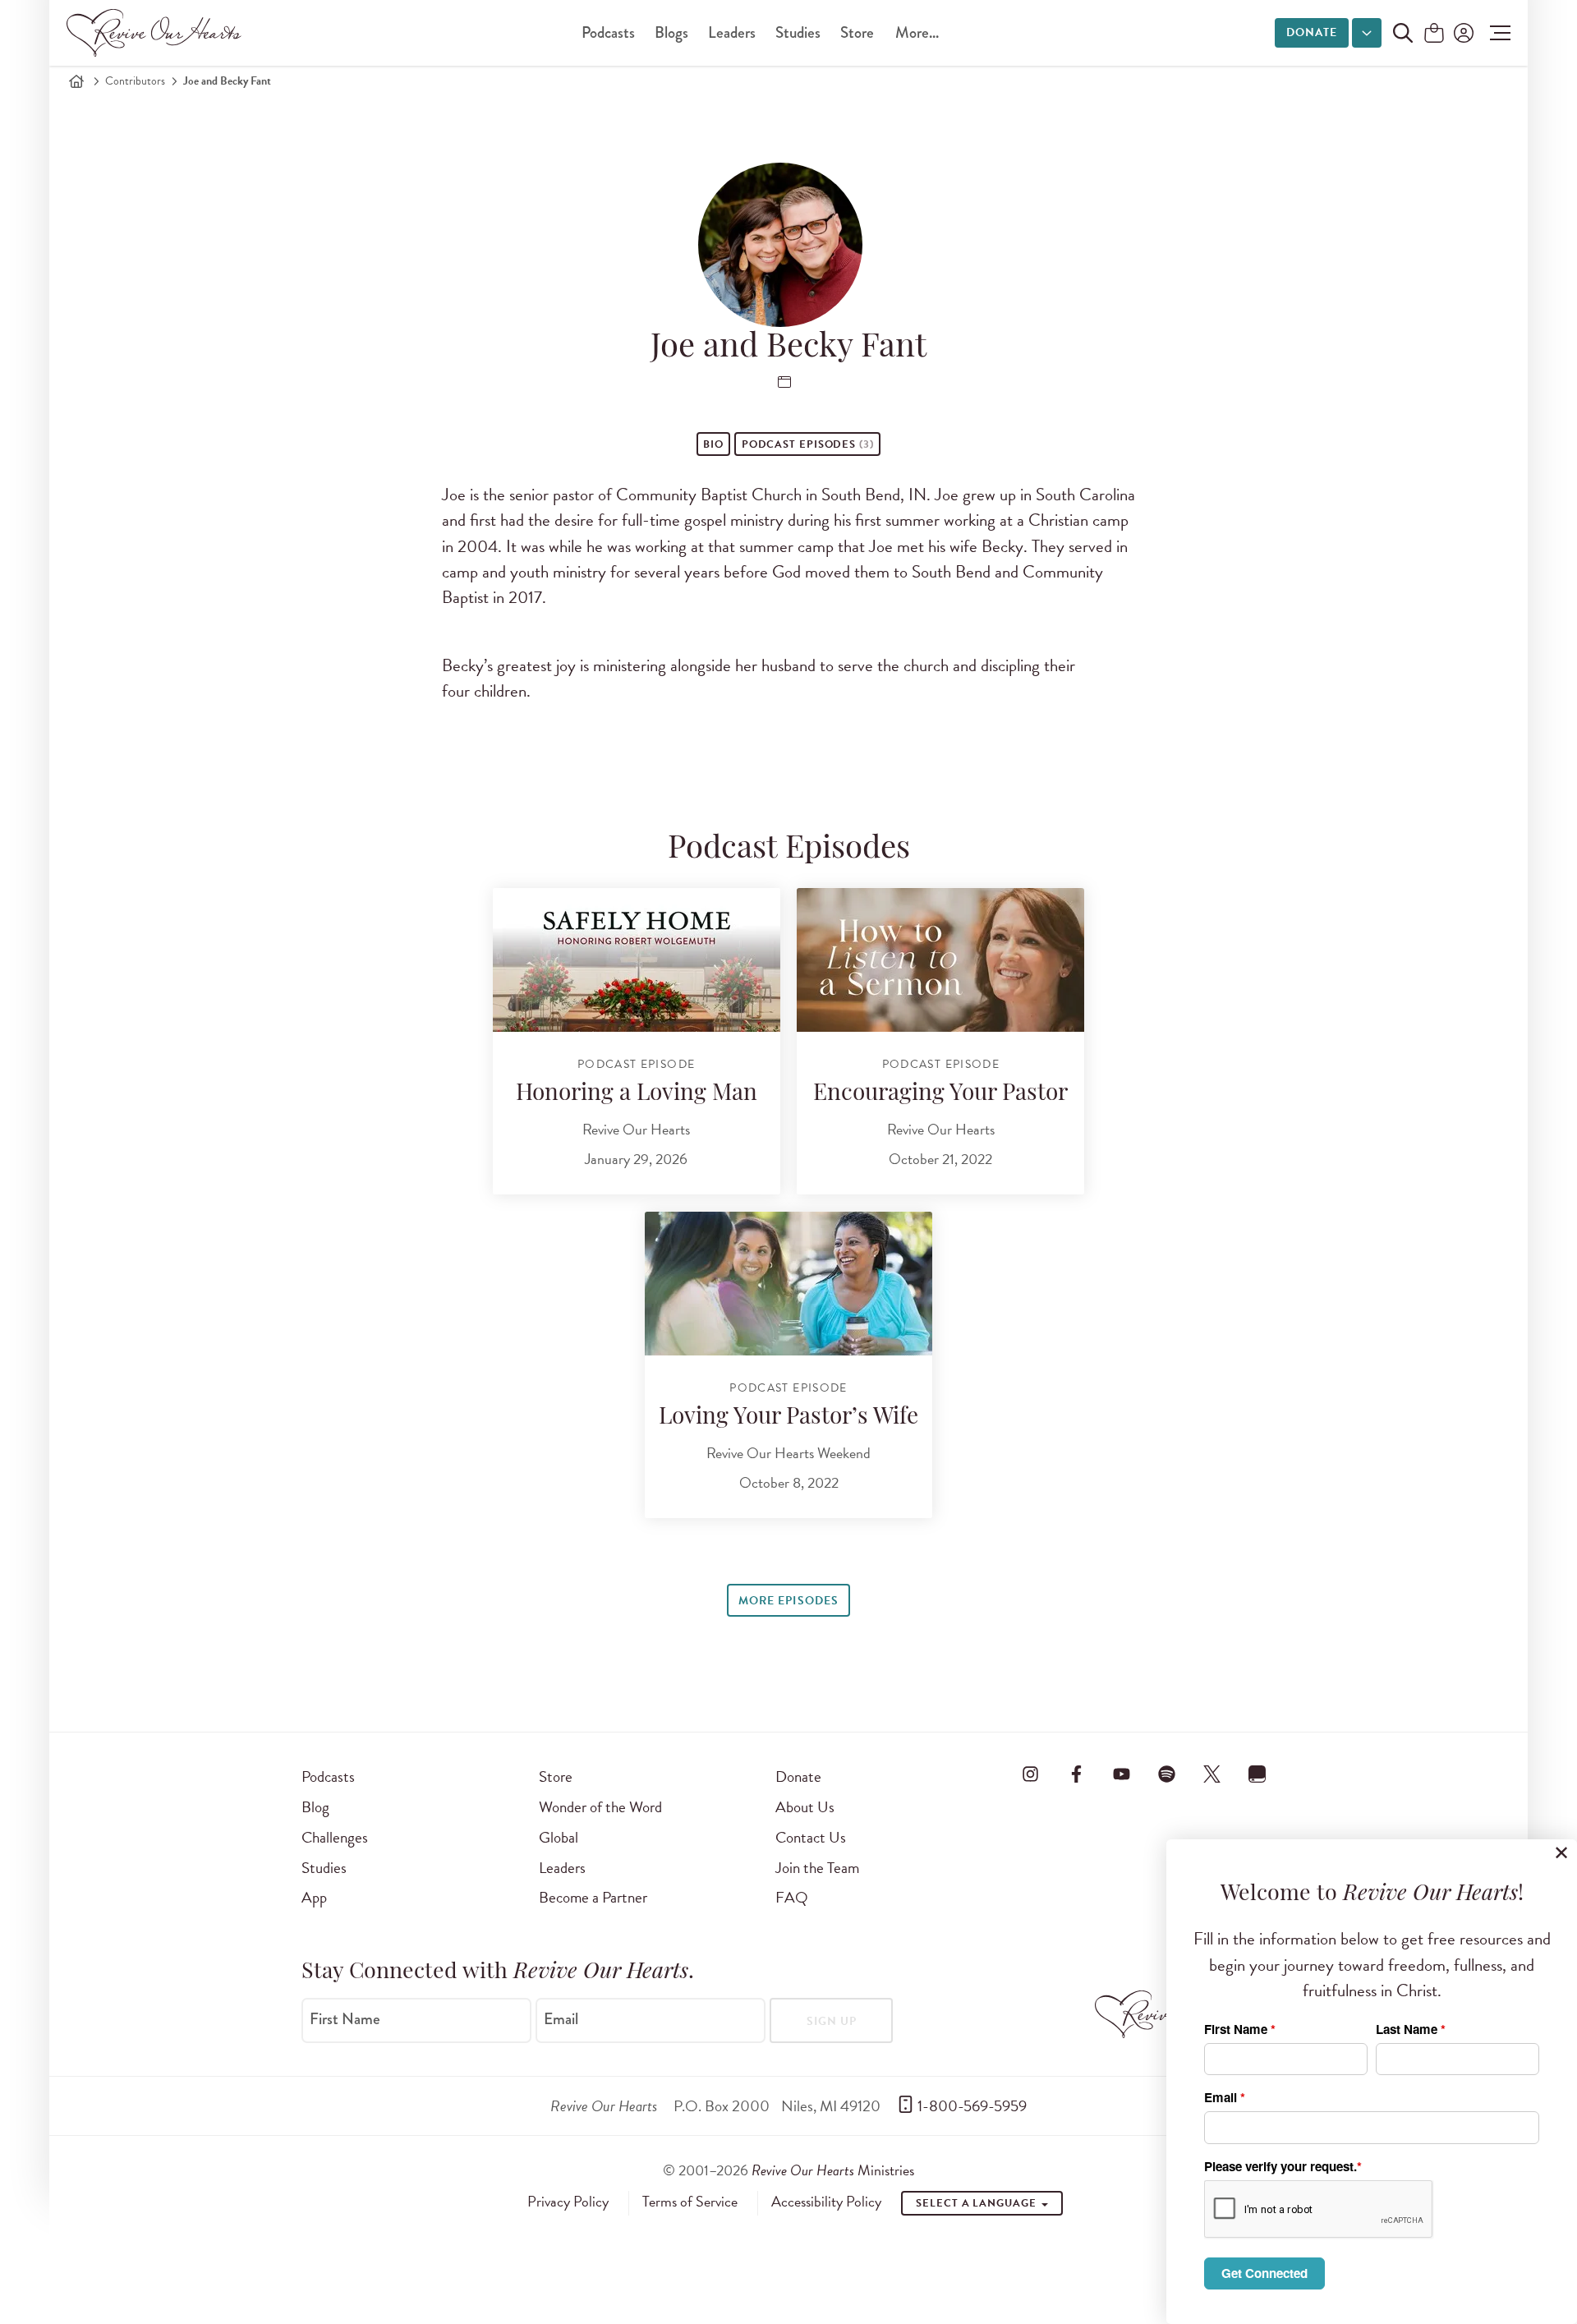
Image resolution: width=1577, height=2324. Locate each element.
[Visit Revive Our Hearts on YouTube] (1121, 1774)
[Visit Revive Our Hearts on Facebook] (1076, 1774)
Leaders (732, 32)
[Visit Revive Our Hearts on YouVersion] (1257, 1774)
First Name (345, 2019)
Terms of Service (690, 2202)
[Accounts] (1462, 33)
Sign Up (832, 2021)
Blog (315, 1807)
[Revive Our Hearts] (157, 33)
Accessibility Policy (826, 2202)
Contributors (135, 81)
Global (559, 1837)
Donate (1312, 32)
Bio (713, 444)
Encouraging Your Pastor (940, 1094)
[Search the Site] (1403, 33)
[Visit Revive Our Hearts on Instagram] (1031, 1774)
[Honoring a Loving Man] (637, 960)
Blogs (671, 32)
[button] (1496, 33)
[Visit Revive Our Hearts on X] (1212, 1774)
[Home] (76, 81)
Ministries (833, 2170)
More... (917, 32)
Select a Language (977, 2203)
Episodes (808, 444)
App (314, 1897)
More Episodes (788, 1601)
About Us (805, 1807)
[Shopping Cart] (1434, 34)
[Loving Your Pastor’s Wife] (788, 1284)
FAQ (792, 1897)
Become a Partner (593, 1897)
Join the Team (817, 1868)
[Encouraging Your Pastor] (940, 960)
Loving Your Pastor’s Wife (788, 1418)
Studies (798, 32)
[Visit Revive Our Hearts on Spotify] (1166, 1774)
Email (561, 2019)
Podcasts (608, 32)
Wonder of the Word (600, 1807)
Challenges (335, 1837)
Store (857, 32)
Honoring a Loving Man (637, 1094)
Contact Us (811, 1837)
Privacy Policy (568, 2202)
